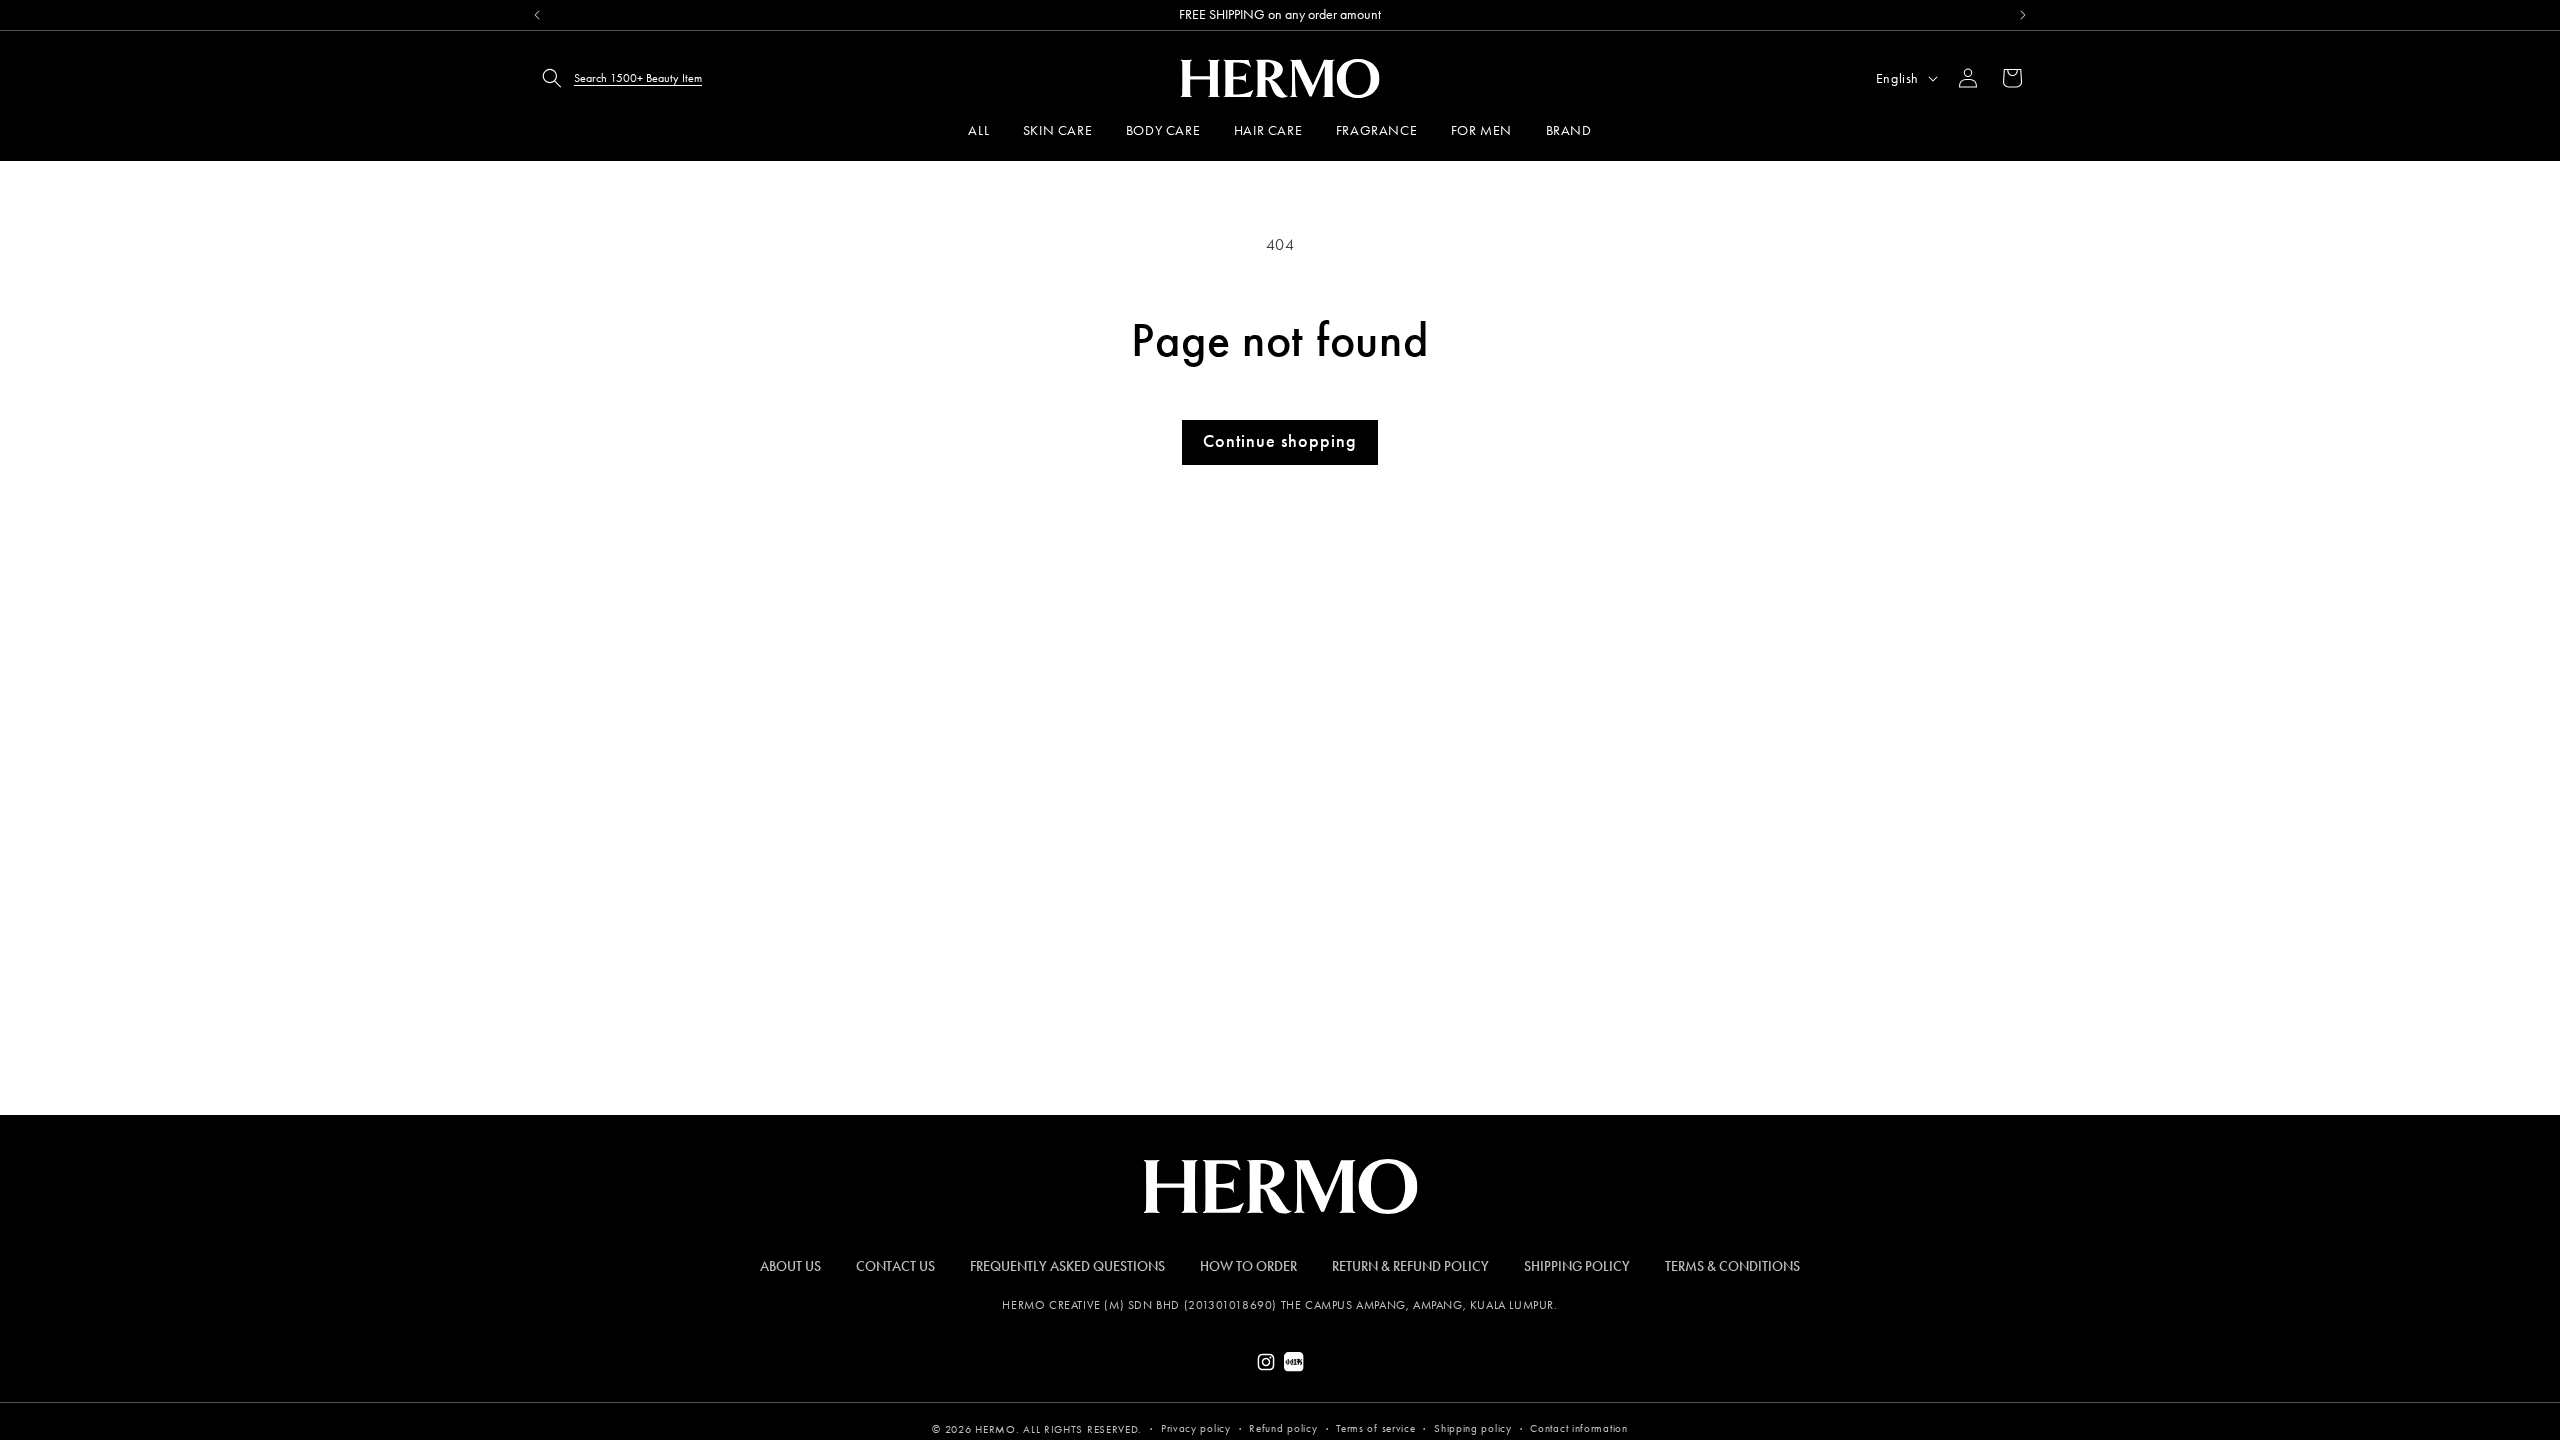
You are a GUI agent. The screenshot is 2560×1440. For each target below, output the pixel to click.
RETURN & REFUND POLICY (1410, 1266)
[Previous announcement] (537, 15)
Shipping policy (1473, 1428)
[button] (616, 78)
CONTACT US (895, 1266)
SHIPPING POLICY (1577, 1266)
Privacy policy (1196, 1428)
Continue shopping (1280, 441)
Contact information (1578, 1428)
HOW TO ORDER (1248, 1266)
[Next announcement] (2023, 15)
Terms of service (1375, 1428)
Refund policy (1283, 1428)
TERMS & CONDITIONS (1732, 1266)
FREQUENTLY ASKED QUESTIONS (1067, 1266)
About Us (790, 1266)
